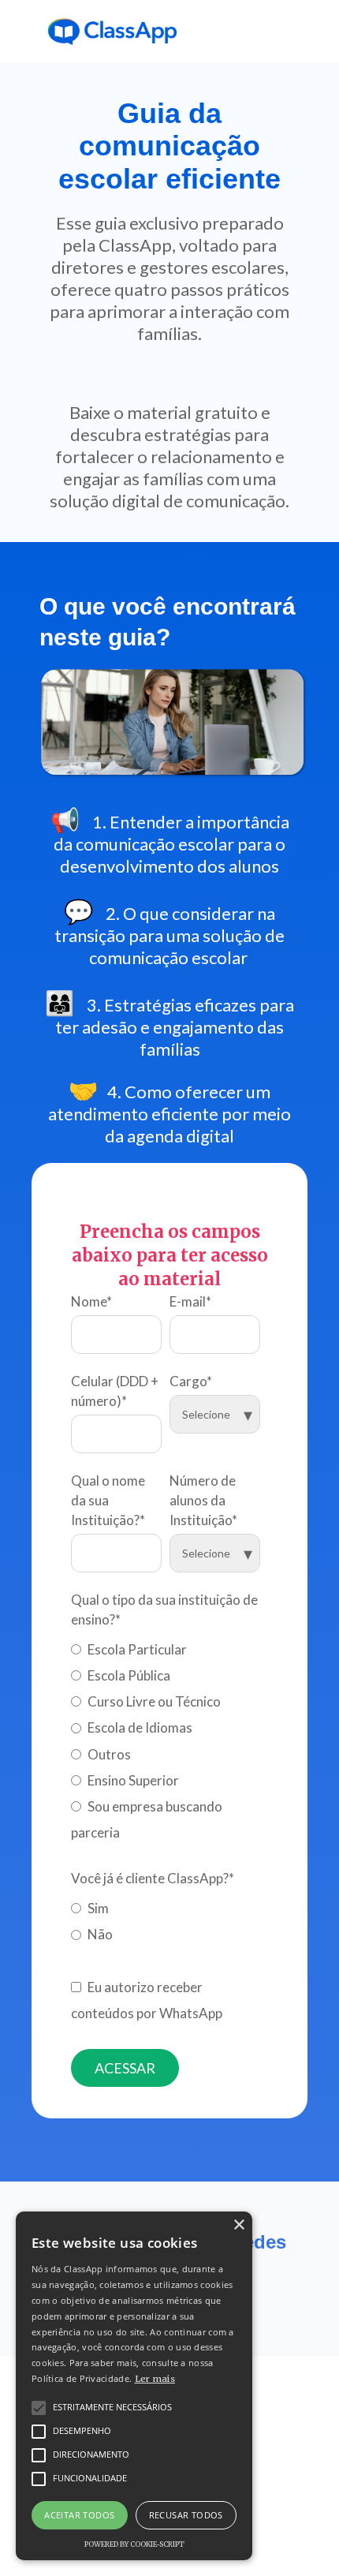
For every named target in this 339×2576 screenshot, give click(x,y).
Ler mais (155, 2379)
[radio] (166, 1646)
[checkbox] (166, 1738)
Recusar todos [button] (186, 2515)
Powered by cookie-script (134, 2544)
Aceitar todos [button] (79, 2515)
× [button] (238, 2225)
